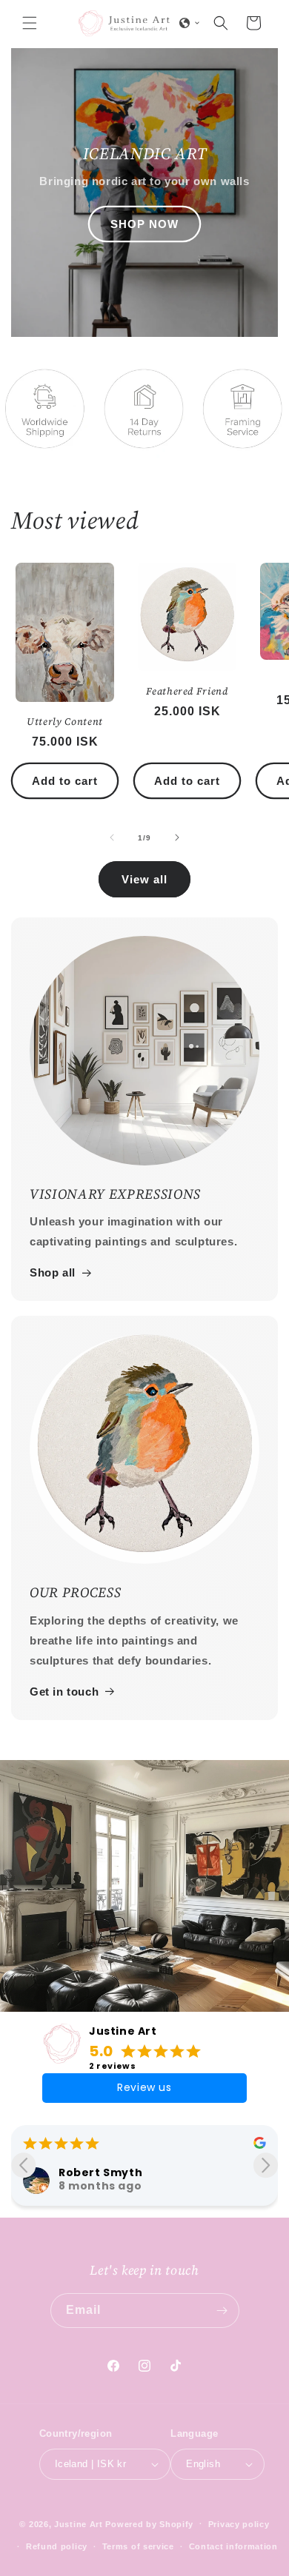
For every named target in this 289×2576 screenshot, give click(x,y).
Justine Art (123, 2031)
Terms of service (138, 2546)
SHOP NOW (144, 223)
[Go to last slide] (23, 2165)
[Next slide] (266, 2165)
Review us (144, 2087)
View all (144, 879)
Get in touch (64, 1692)
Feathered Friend (187, 691)
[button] (30, 23)
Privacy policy (239, 2524)
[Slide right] (177, 837)
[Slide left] (112, 837)
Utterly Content (65, 722)
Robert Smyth (100, 2172)
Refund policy (57, 2546)
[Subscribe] (222, 2311)
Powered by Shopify (149, 2523)
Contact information (233, 2546)
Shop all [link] (53, 1272)
